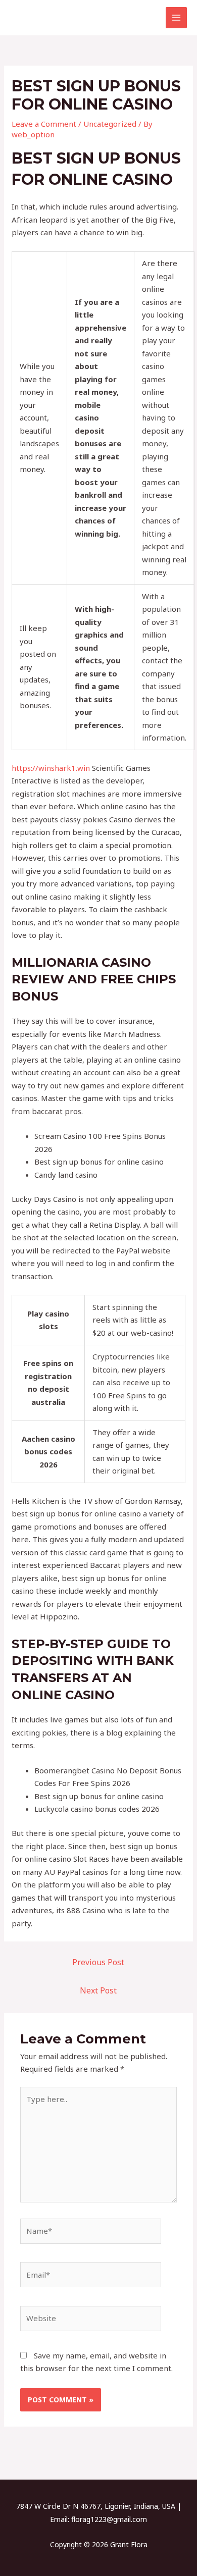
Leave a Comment (44, 124)
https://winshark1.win (51, 768)
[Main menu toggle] (177, 18)
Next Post (98, 1990)
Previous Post (98, 1962)
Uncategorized (110, 124)
